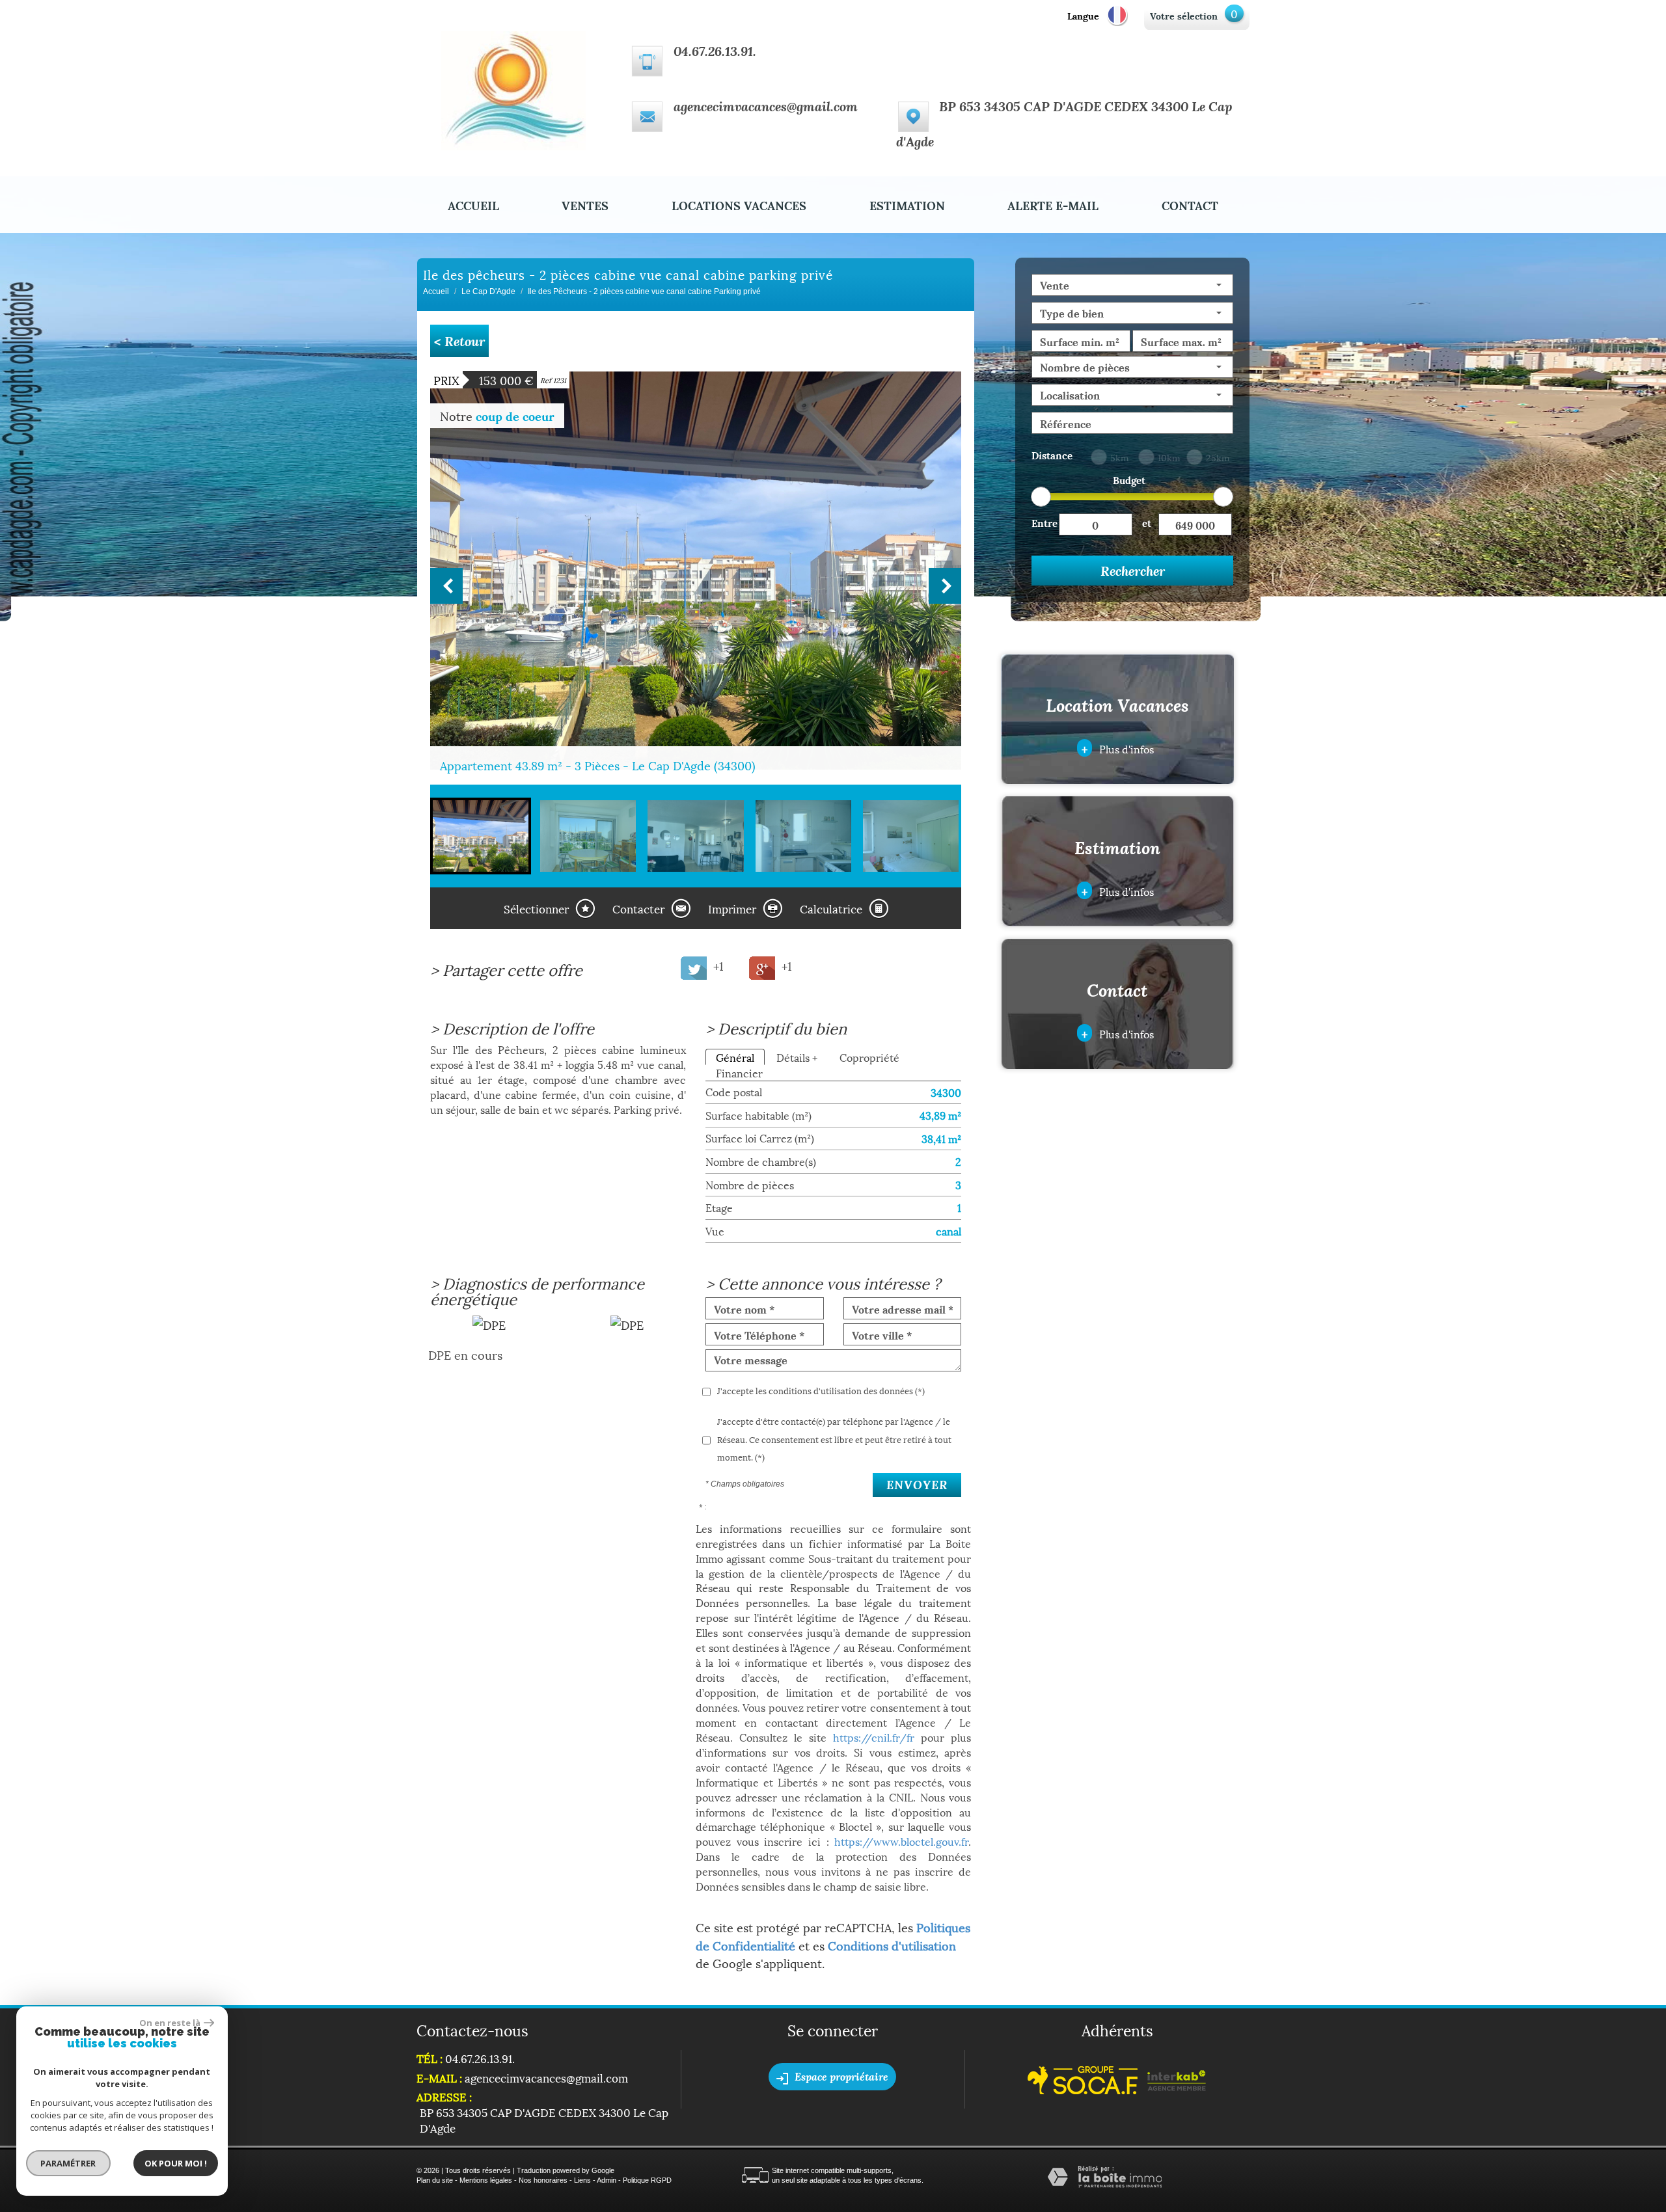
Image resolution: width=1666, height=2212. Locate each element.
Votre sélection (1184, 15)
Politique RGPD (647, 2180)
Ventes (585, 205)
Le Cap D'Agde (488, 291)
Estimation (907, 205)
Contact (1190, 205)
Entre (1045, 522)
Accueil (473, 205)
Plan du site (435, 2180)
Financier (739, 1072)
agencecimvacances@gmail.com (766, 106)
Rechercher (1133, 571)
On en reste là (170, 2023)
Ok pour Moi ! (176, 2163)
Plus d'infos (1118, 748)
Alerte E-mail (1053, 205)
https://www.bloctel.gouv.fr (901, 1841)
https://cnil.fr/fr (874, 1737)
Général (735, 1057)
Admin (607, 2180)
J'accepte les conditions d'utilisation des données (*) (821, 1390)
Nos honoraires (543, 2180)
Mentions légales (486, 2180)
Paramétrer (69, 2163)
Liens (582, 2180)
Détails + (797, 1057)
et (1147, 522)
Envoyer (917, 1485)
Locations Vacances (739, 205)
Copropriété (869, 1057)
